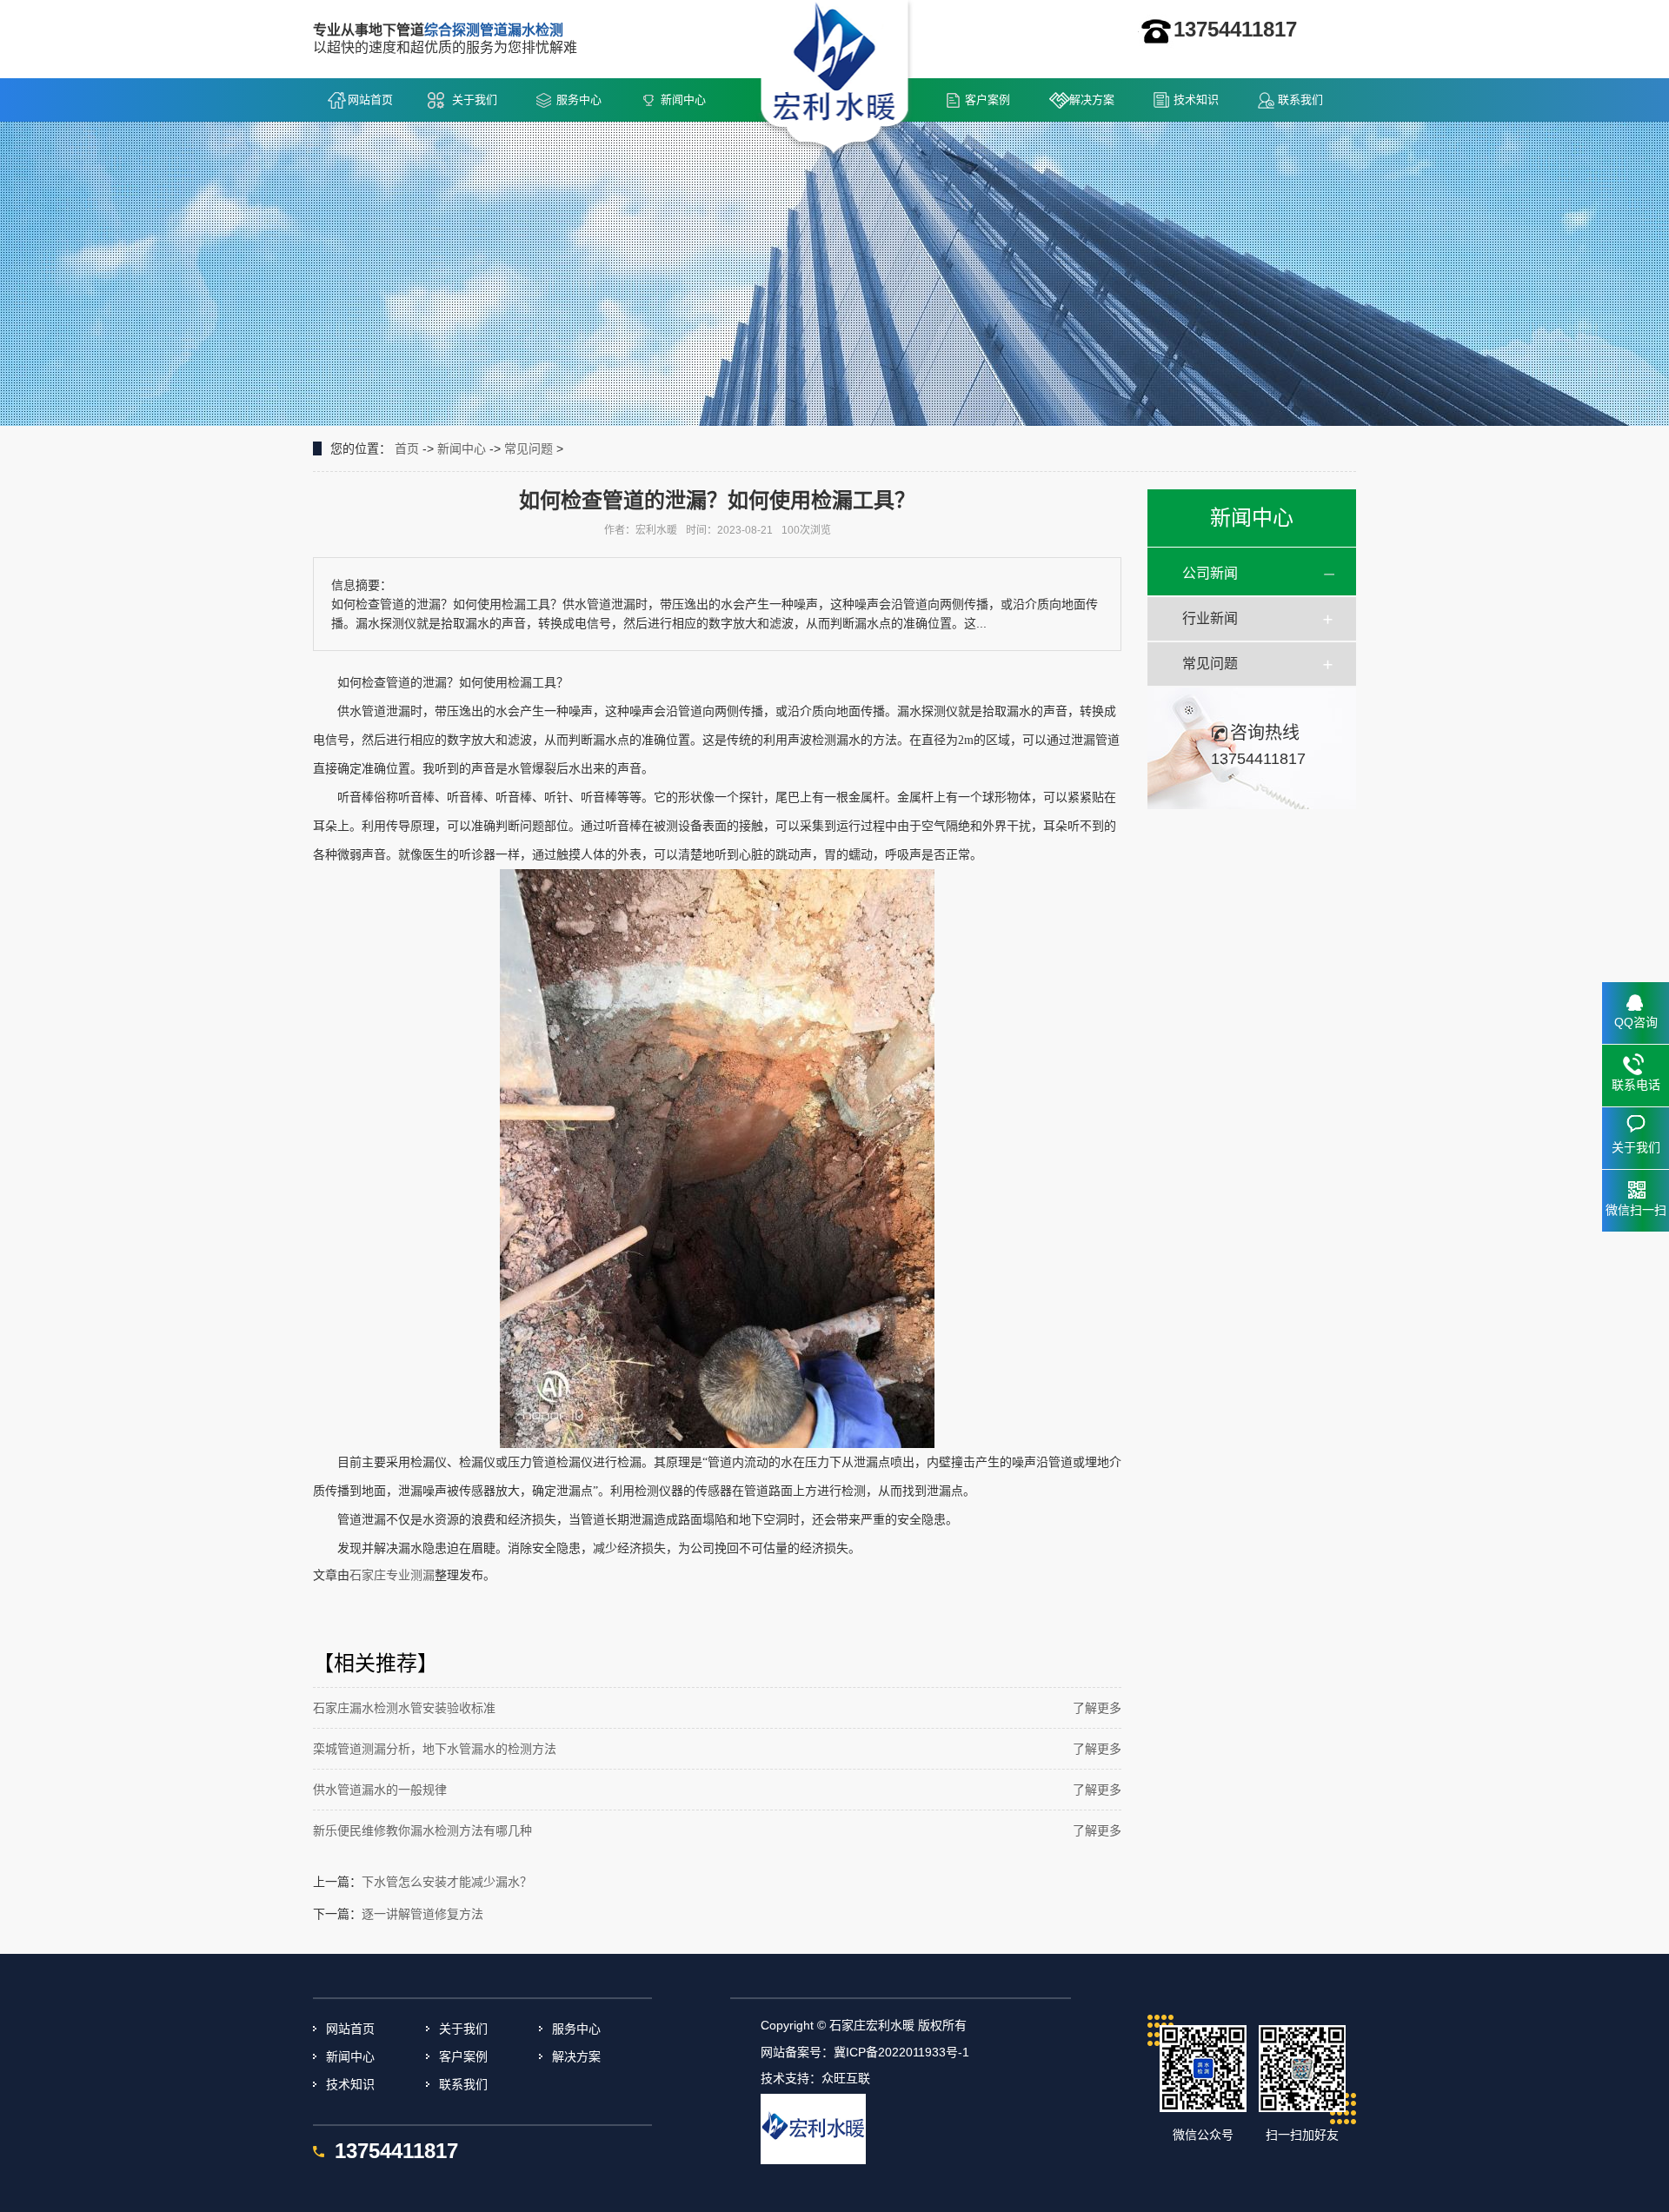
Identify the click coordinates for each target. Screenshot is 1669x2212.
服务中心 (579, 100)
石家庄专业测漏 (392, 1575)
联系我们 (1300, 100)
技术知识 (1196, 100)
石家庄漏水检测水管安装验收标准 (404, 1708)
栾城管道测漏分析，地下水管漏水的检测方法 (435, 1749)
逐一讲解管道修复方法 (422, 1914)
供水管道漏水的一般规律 (380, 1790)
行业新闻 (1210, 618)
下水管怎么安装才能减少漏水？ (447, 1882)
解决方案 (1092, 100)
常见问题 (529, 448)
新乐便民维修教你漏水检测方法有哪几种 (422, 1830)
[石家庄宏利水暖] (835, 79)
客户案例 (987, 100)
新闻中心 (683, 100)
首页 (407, 448)
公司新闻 (1210, 573)
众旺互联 (846, 2078)
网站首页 (370, 100)
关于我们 (475, 100)
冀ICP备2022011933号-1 (901, 2052)
